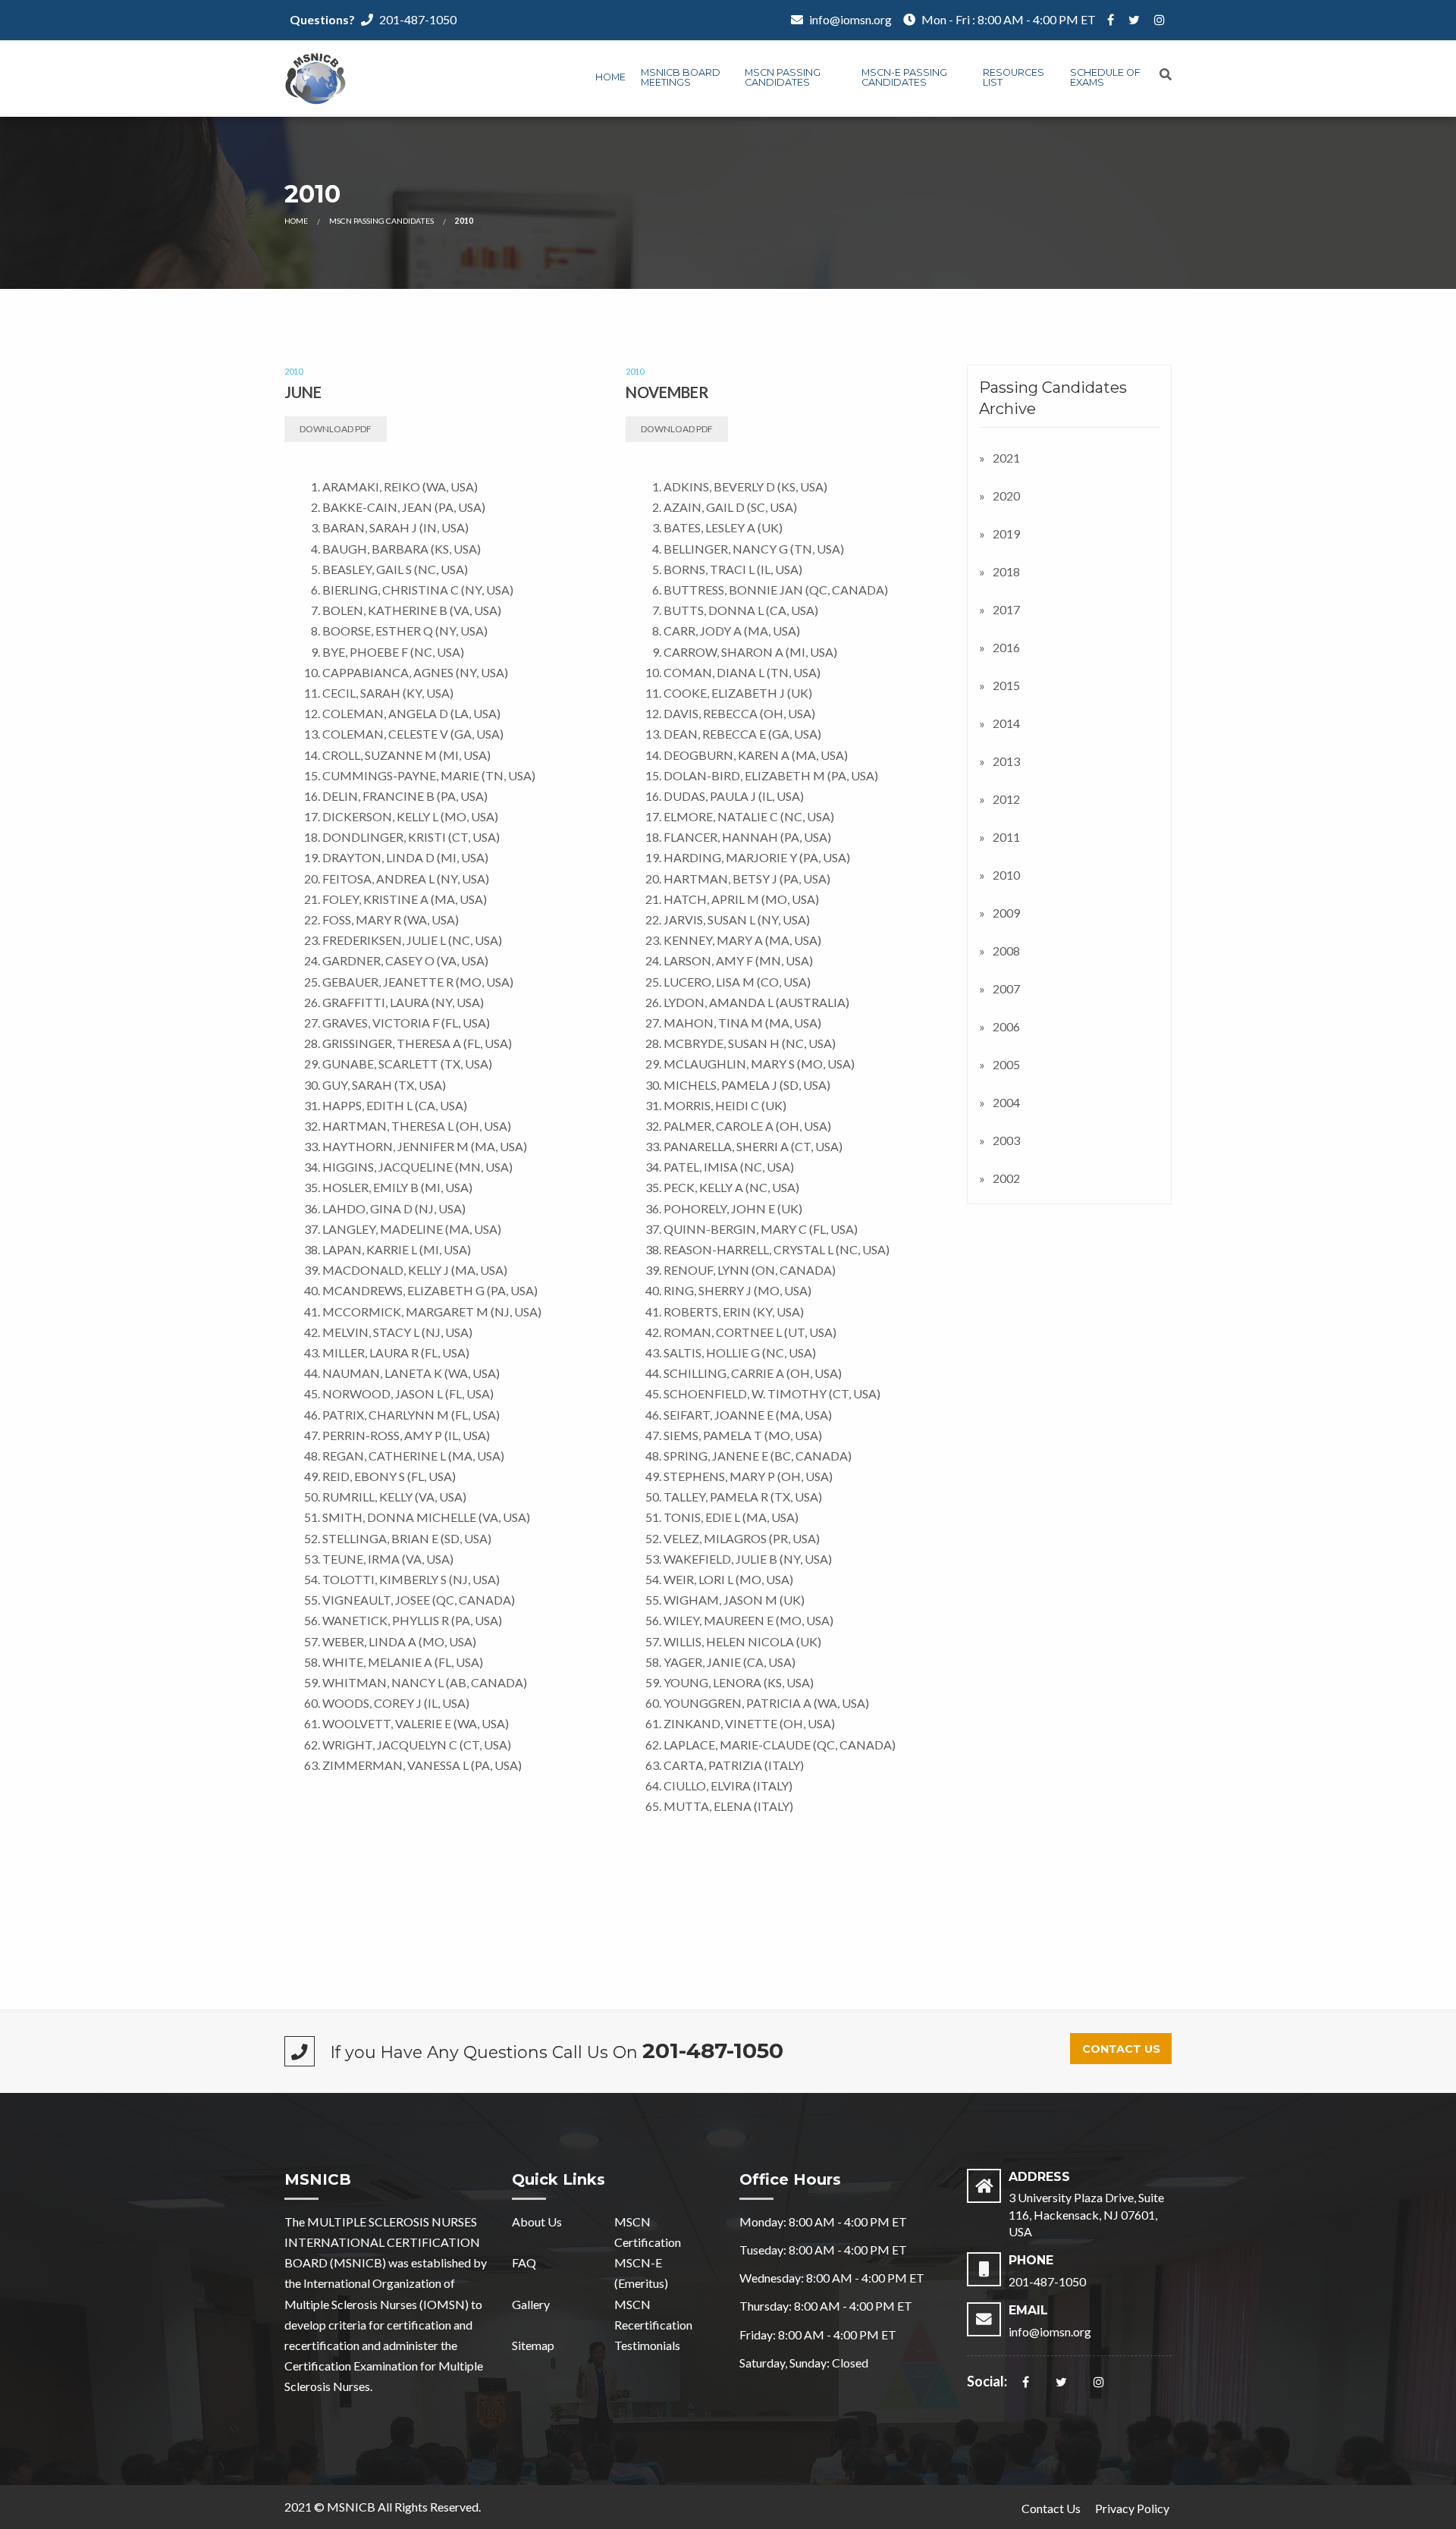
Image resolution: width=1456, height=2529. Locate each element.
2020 (1006, 496)
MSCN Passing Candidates (783, 77)
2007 (1006, 988)
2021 (1006, 458)
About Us (537, 2222)
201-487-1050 (418, 19)
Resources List (1014, 77)
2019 (1006, 533)
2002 (1006, 1178)
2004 (1006, 1102)
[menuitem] (610, 79)
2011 (1006, 837)
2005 (1006, 1064)
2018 (1006, 571)
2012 (1006, 799)
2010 (1006, 875)
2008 (1006, 951)
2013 (1006, 761)
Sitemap (533, 2345)
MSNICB (351, 2507)
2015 (1006, 685)
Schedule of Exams (1105, 77)
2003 (1006, 1140)
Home (610, 77)
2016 (1006, 647)
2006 (1006, 1026)
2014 (1006, 723)
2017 (1006, 609)
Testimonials (647, 2345)
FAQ (524, 2262)
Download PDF (336, 429)
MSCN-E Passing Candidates (904, 77)
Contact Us (1121, 2049)
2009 (1006, 913)
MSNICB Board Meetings (681, 77)
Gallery (531, 2304)
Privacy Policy (1132, 2508)
